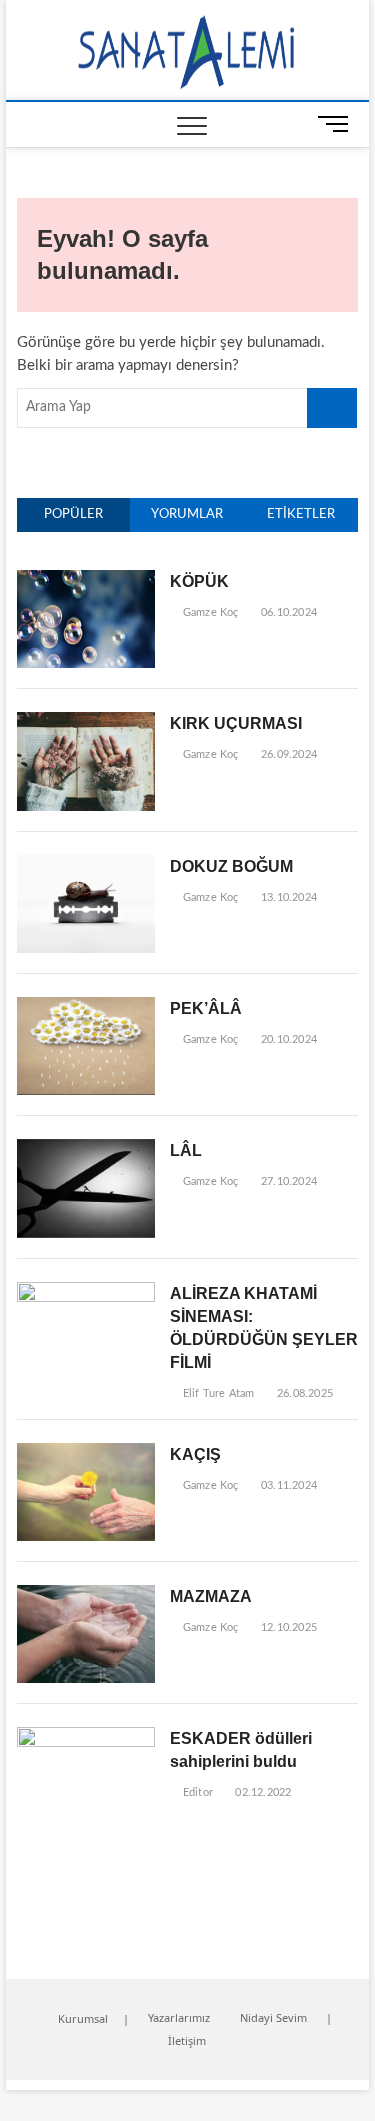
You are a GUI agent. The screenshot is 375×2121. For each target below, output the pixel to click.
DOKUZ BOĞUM (231, 866)
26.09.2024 (287, 754)
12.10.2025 (287, 1627)
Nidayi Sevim (273, 2017)
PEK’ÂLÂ (206, 1008)
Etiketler (301, 514)
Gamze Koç (209, 612)
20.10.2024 (287, 1039)
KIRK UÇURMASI (236, 723)
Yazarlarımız (179, 2017)
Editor (196, 1792)
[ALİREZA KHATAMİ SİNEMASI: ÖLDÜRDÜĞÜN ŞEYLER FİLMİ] (86, 1292)
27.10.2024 (287, 1181)
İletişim (187, 2040)
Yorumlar (187, 514)
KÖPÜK (199, 581)
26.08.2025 (303, 1393)
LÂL (186, 1150)
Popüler (73, 514)
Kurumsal (83, 2018)
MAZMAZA (211, 1596)
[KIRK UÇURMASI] (86, 722)
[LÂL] (86, 1149)
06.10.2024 (287, 612)
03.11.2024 (287, 1485)
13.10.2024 (287, 897)
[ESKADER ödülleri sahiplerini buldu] (86, 1737)
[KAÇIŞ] (86, 1453)
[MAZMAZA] (86, 1595)
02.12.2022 (261, 1792)
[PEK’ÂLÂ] (86, 1007)
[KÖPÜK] (86, 580)
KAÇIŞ (195, 1454)
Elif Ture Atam (217, 1393)
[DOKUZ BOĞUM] (86, 865)
